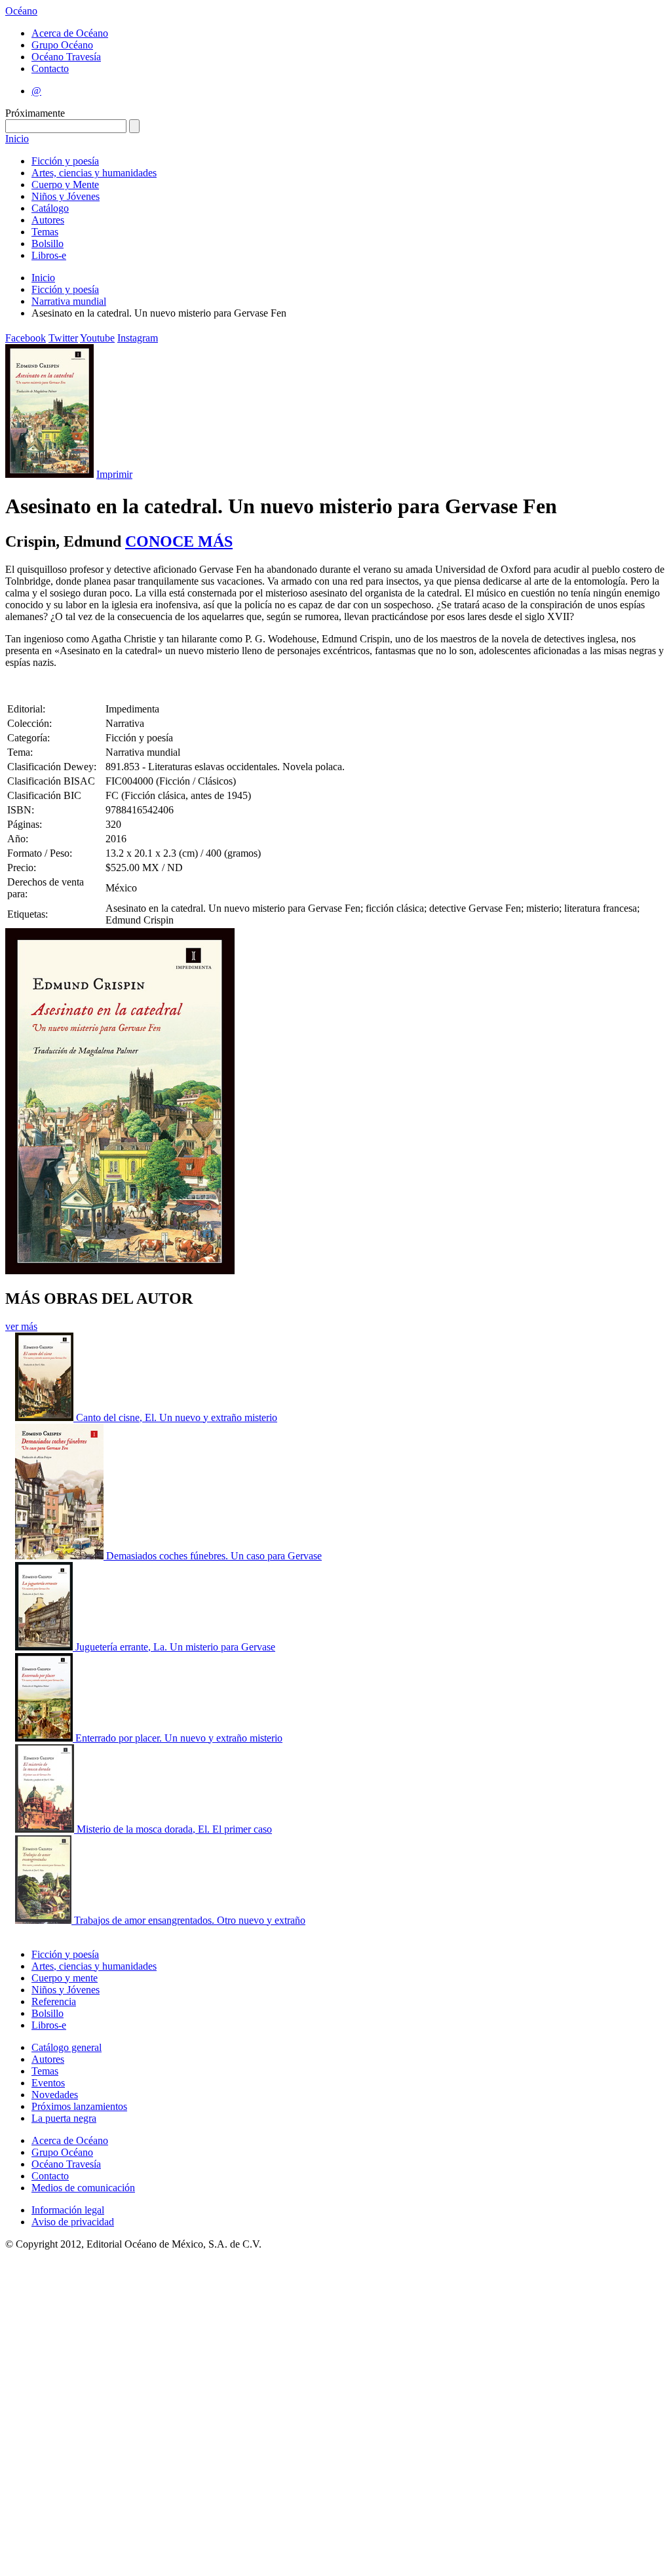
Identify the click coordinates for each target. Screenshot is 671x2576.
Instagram (138, 338)
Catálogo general (67, 2047)
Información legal (68, 2210)
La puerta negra (64, 2118)
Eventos (48, 2083)
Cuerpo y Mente (65, 185)
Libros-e (49, 255)
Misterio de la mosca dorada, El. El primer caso (174, 1829)
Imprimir (114, 474)
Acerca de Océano (70, 33)
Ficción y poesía (65, 161)
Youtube (97, 338)
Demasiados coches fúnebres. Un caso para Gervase (214, 1556)
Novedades (55, 2095)
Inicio (17, 139)
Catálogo (50, 208)
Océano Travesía (66, 57)
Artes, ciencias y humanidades (94, 173)
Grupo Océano (62, 45)
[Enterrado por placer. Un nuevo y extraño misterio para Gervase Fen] (45, 1738)
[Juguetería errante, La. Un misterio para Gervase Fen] (45, 1647)
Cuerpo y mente (65, 1978)
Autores (48, 220)
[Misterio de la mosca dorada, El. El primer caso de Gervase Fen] (46, 1829)
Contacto (50, 68)
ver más (21, 1326)
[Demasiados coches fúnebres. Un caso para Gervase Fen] (61, 1556)
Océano (21, 11)
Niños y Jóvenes (66, 196)
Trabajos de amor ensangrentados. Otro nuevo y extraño (190, 1920)
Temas (45, 232)
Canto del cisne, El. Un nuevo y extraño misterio (177, 1417)
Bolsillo (48, 244)
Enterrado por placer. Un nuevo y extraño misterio (179, 1738)
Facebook (26, 338)
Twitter (63, 338)
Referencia (54, 2001)
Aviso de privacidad (73, 2222)
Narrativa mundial (69, 301)
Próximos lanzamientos (79, 2106)
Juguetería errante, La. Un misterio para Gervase (175, 1647)
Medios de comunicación (83, 2188)
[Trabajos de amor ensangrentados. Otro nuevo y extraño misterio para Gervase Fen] (45, 1920)
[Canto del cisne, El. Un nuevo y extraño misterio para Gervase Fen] (46, 1417)
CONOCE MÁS (179, 541)
